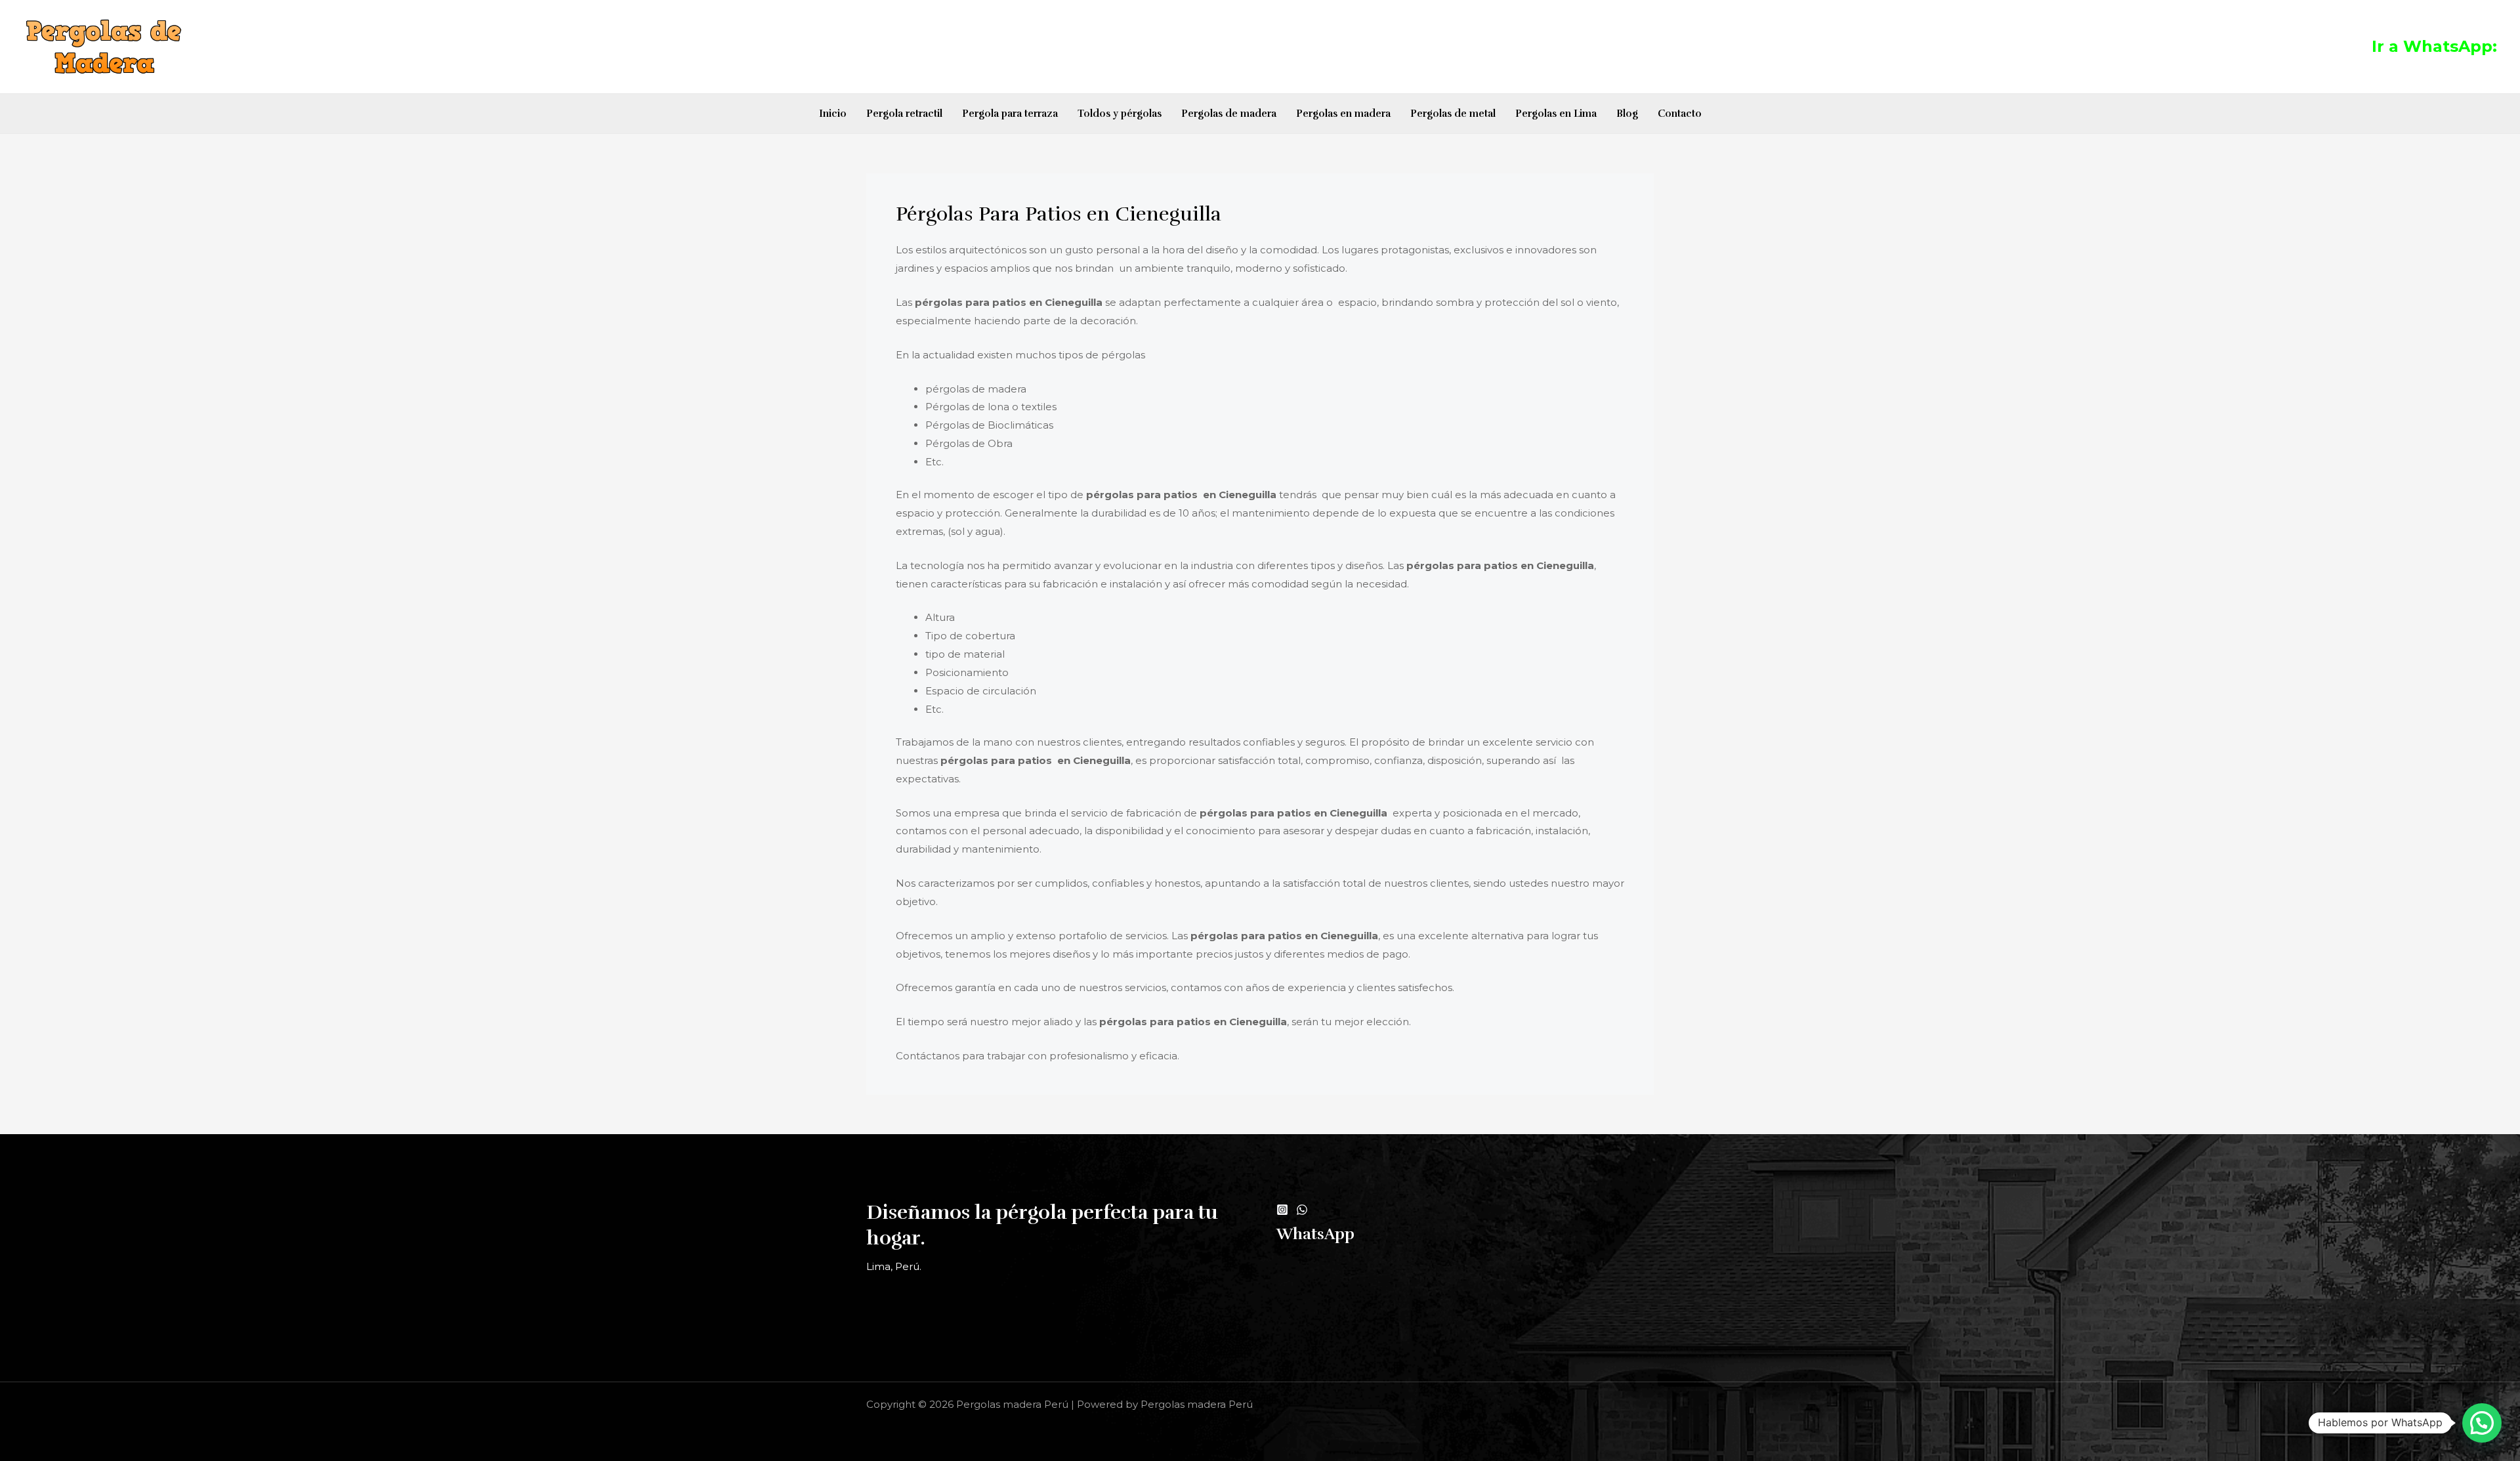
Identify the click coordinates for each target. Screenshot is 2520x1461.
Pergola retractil (904, 114)
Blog (1627, 114)
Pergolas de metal (1453, 114)
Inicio (833, 114)
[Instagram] (1282, 1210)
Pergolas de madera (1229, 114)
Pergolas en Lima (1556, 114)
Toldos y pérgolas (1120, 114)
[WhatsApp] (1302, 1210)
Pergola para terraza (1010, 114)
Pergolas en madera (1343, 114)
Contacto (1680, 114)
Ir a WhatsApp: (2434, 46)
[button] (2482, 1423)
